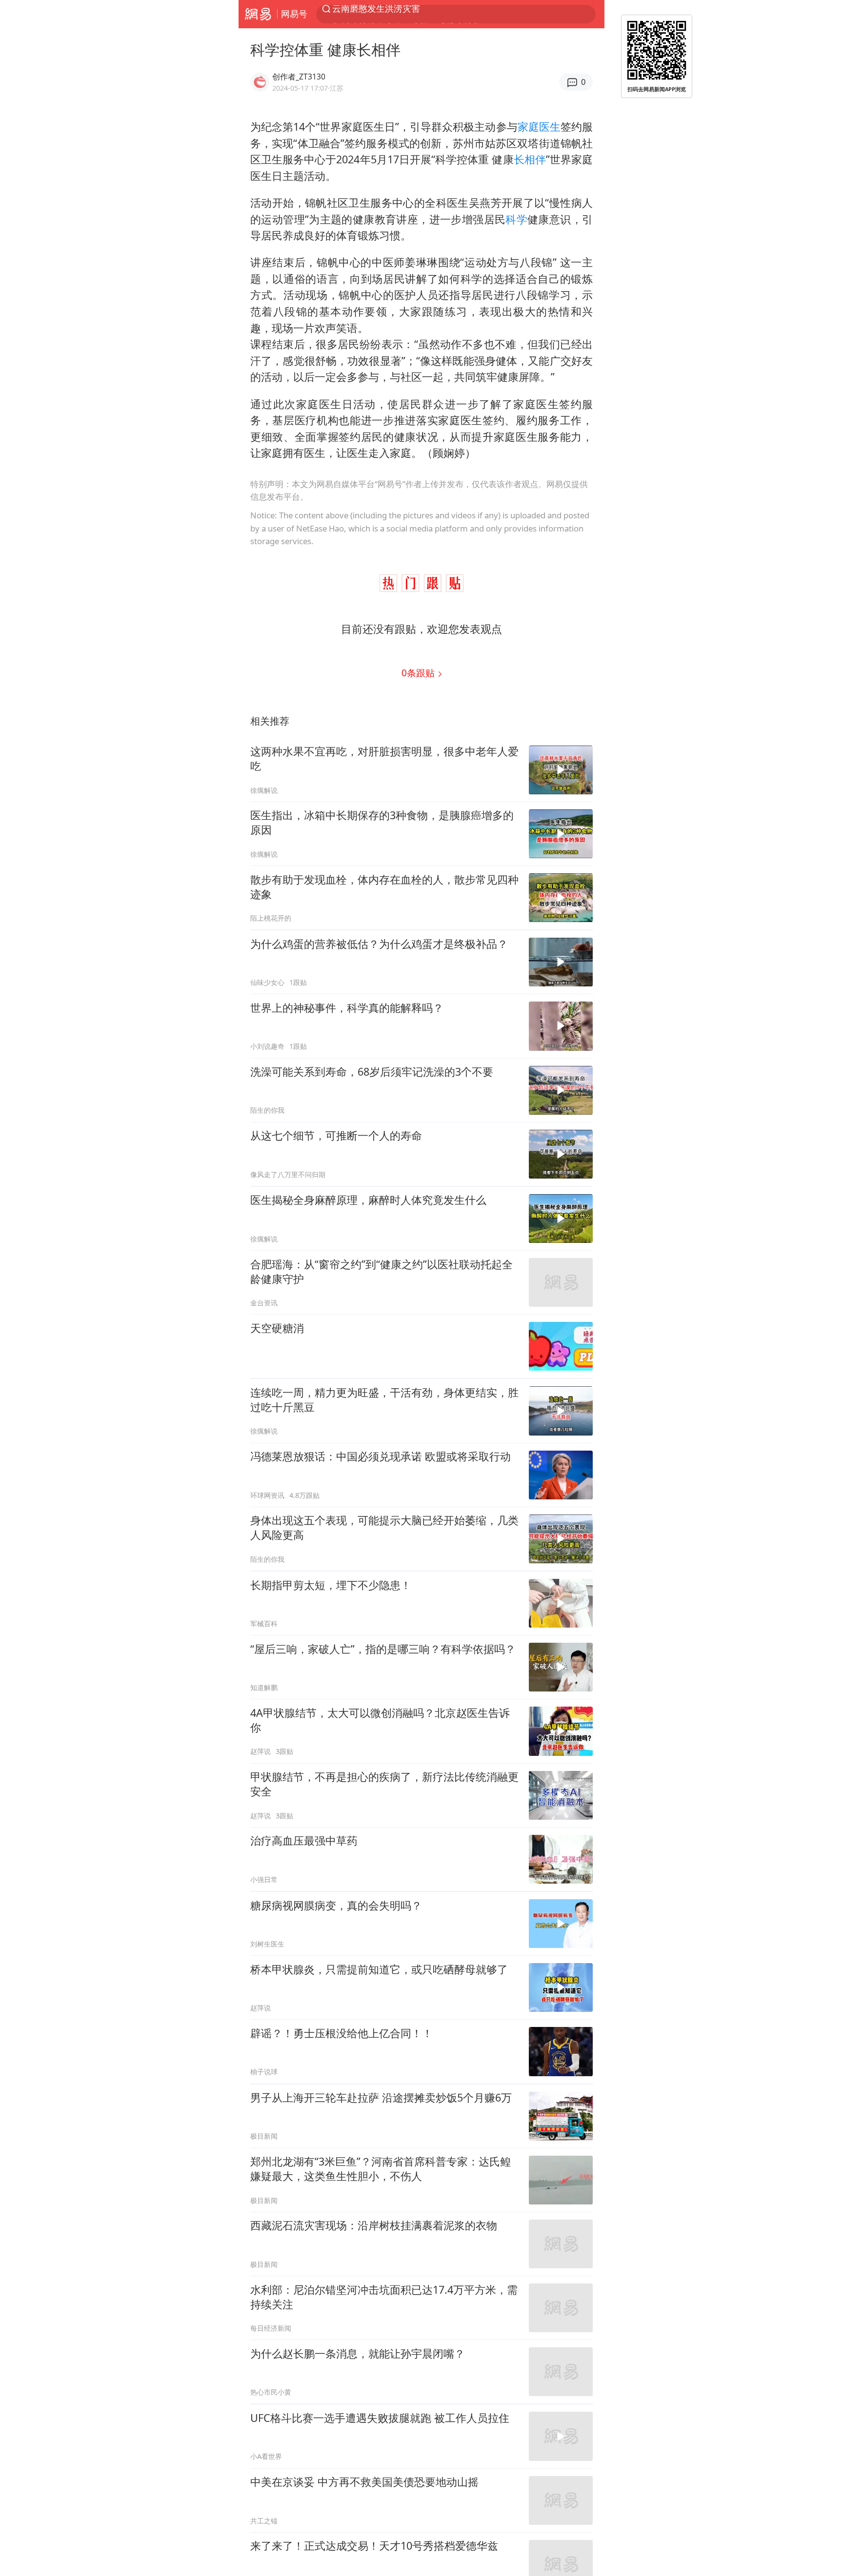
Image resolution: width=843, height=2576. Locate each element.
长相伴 (530, 159)
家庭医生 (539, 127)
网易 (258, 14)
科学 (516, 219)
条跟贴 (419, 673)
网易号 (294, 14)
